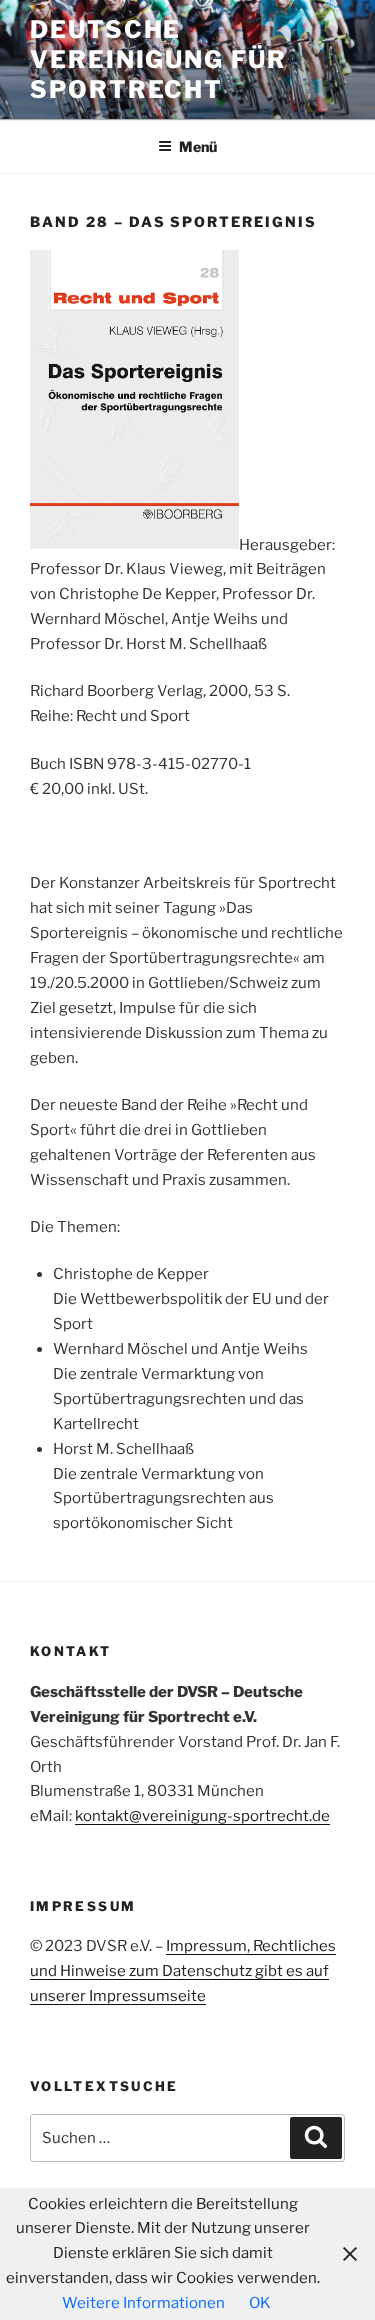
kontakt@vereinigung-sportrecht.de (202, 1816)
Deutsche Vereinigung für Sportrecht (158, 59)
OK (260, 2303)
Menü (198, 146)
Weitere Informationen (143, 2303)
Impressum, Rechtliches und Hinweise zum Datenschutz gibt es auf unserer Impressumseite (183, 1971)
